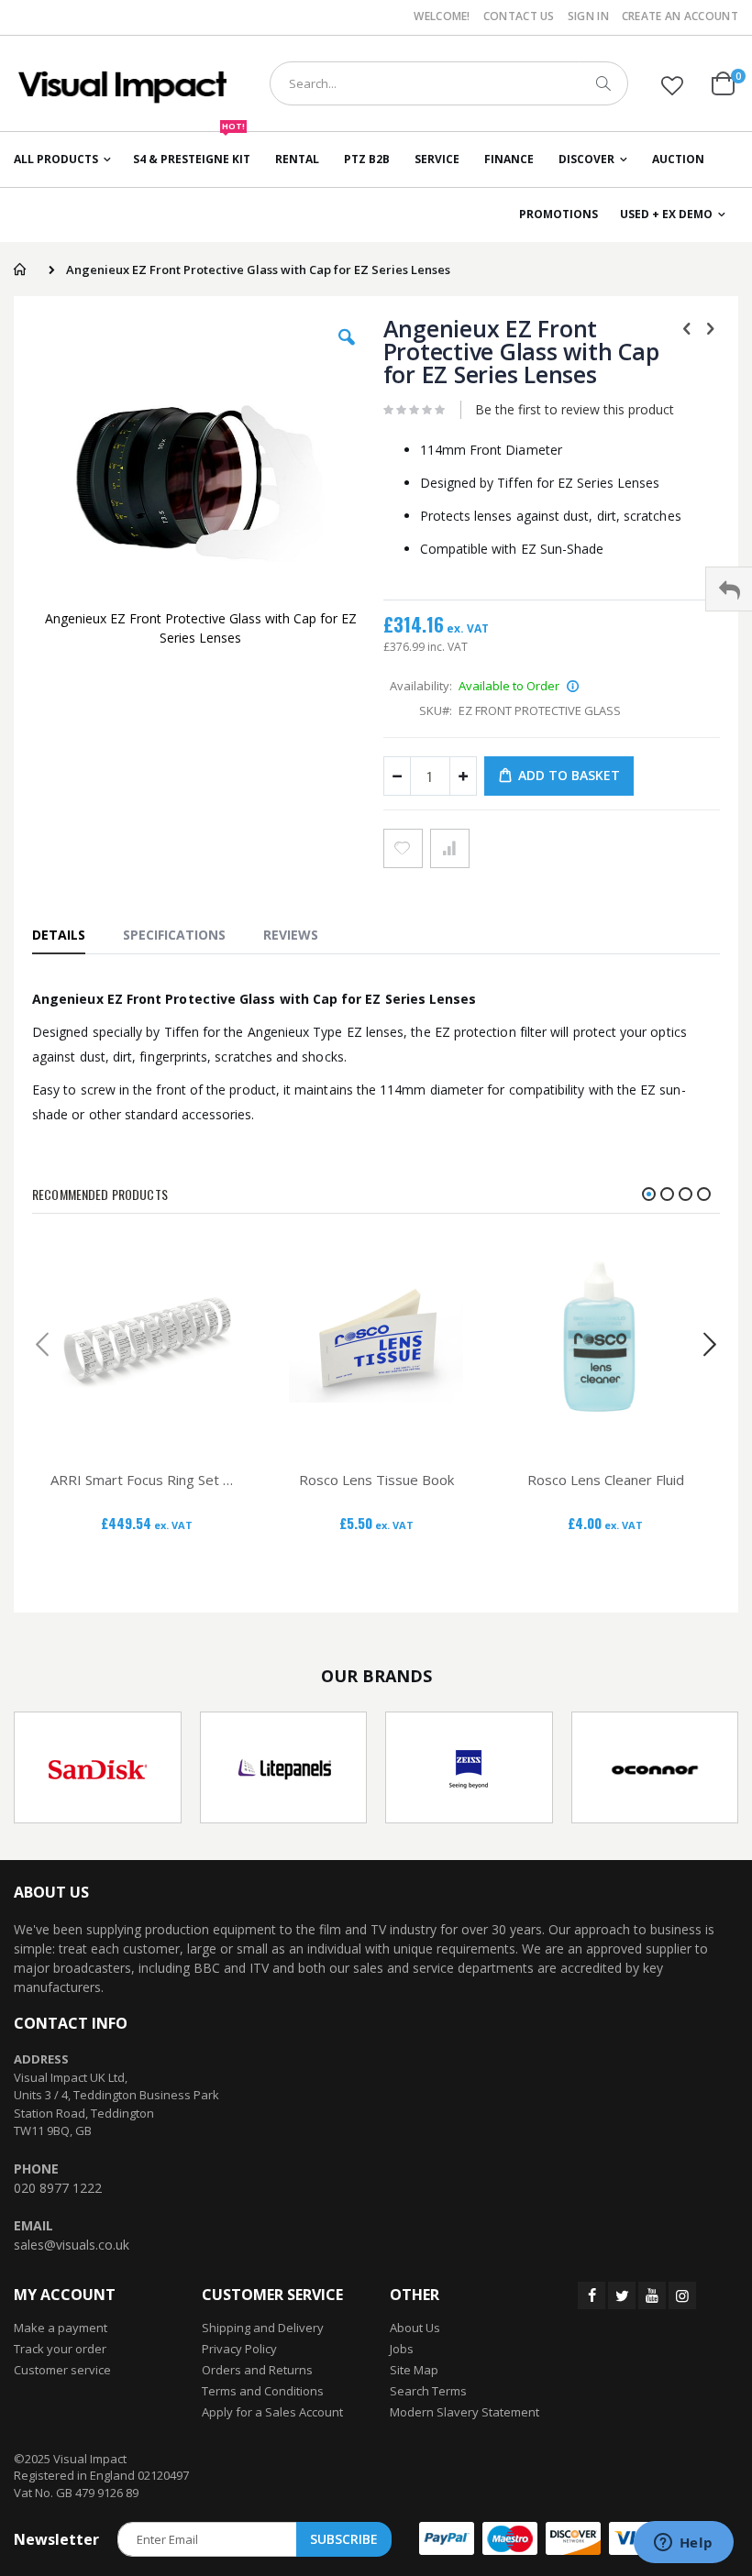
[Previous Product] (687, 327)
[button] (672, 85)
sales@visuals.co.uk (72, 2245)
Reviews (291, 935)
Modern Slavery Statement (464, 2412)
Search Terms (428, 2391)
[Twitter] (622, 2295)
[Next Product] (710, 327)
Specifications (174, 935)
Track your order (60, 2349)
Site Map (414, 2370)
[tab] (68, 934)
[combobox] (449, 83)
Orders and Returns (257, 2370)
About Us (415, 2328)
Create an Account (680, 17)
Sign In (588, 17)
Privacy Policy (239, 2349)
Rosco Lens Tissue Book (376, 1480)
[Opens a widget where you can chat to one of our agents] (683, 2544)
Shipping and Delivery (263, 2328)
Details (59, 935)
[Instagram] (682, 2295)
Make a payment (61, 2328)
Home (20, 270)
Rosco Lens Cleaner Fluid (606, 1480)
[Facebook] (592, 2295)
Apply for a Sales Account (272, 2412)
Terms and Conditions (263, 2391)
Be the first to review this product (575, 409)
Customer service (62, 2370)
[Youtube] (652, 2295)
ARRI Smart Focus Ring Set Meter (147, 1480)
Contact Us (519, 17)
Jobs (402, 2349)
